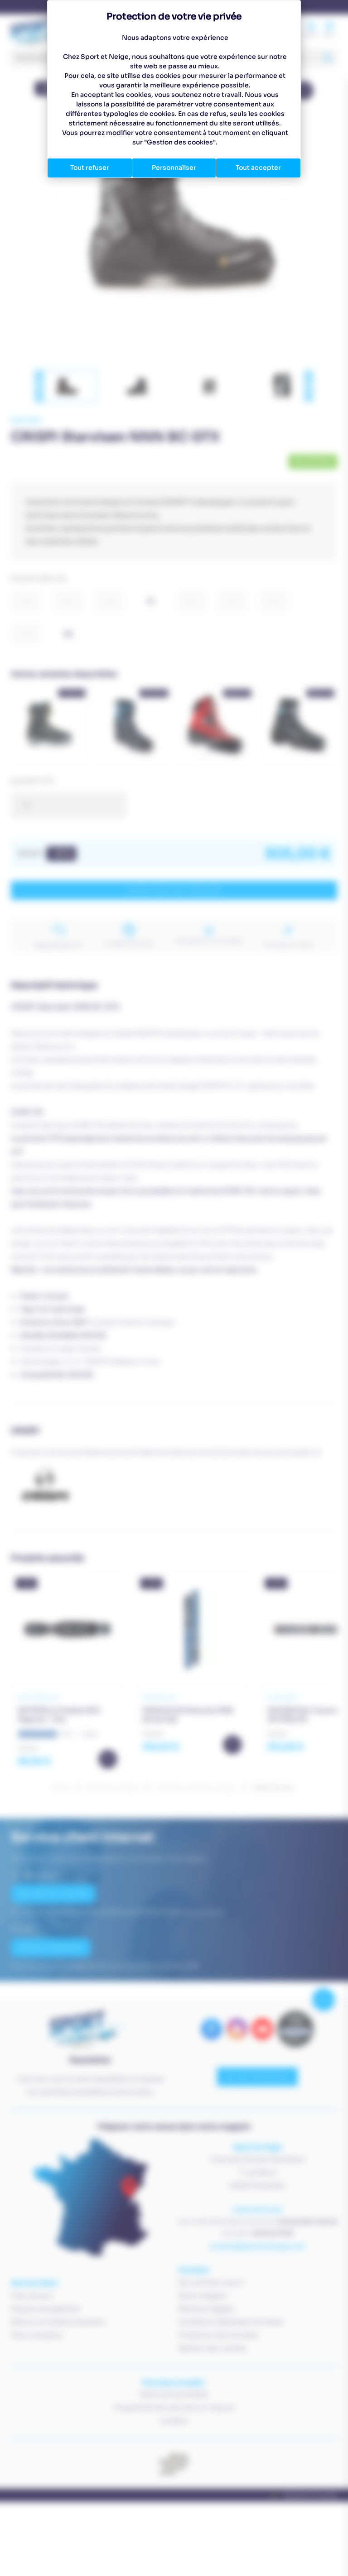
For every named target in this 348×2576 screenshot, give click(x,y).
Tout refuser (90, 168)
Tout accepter (258, 168)
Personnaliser (174, 168)
